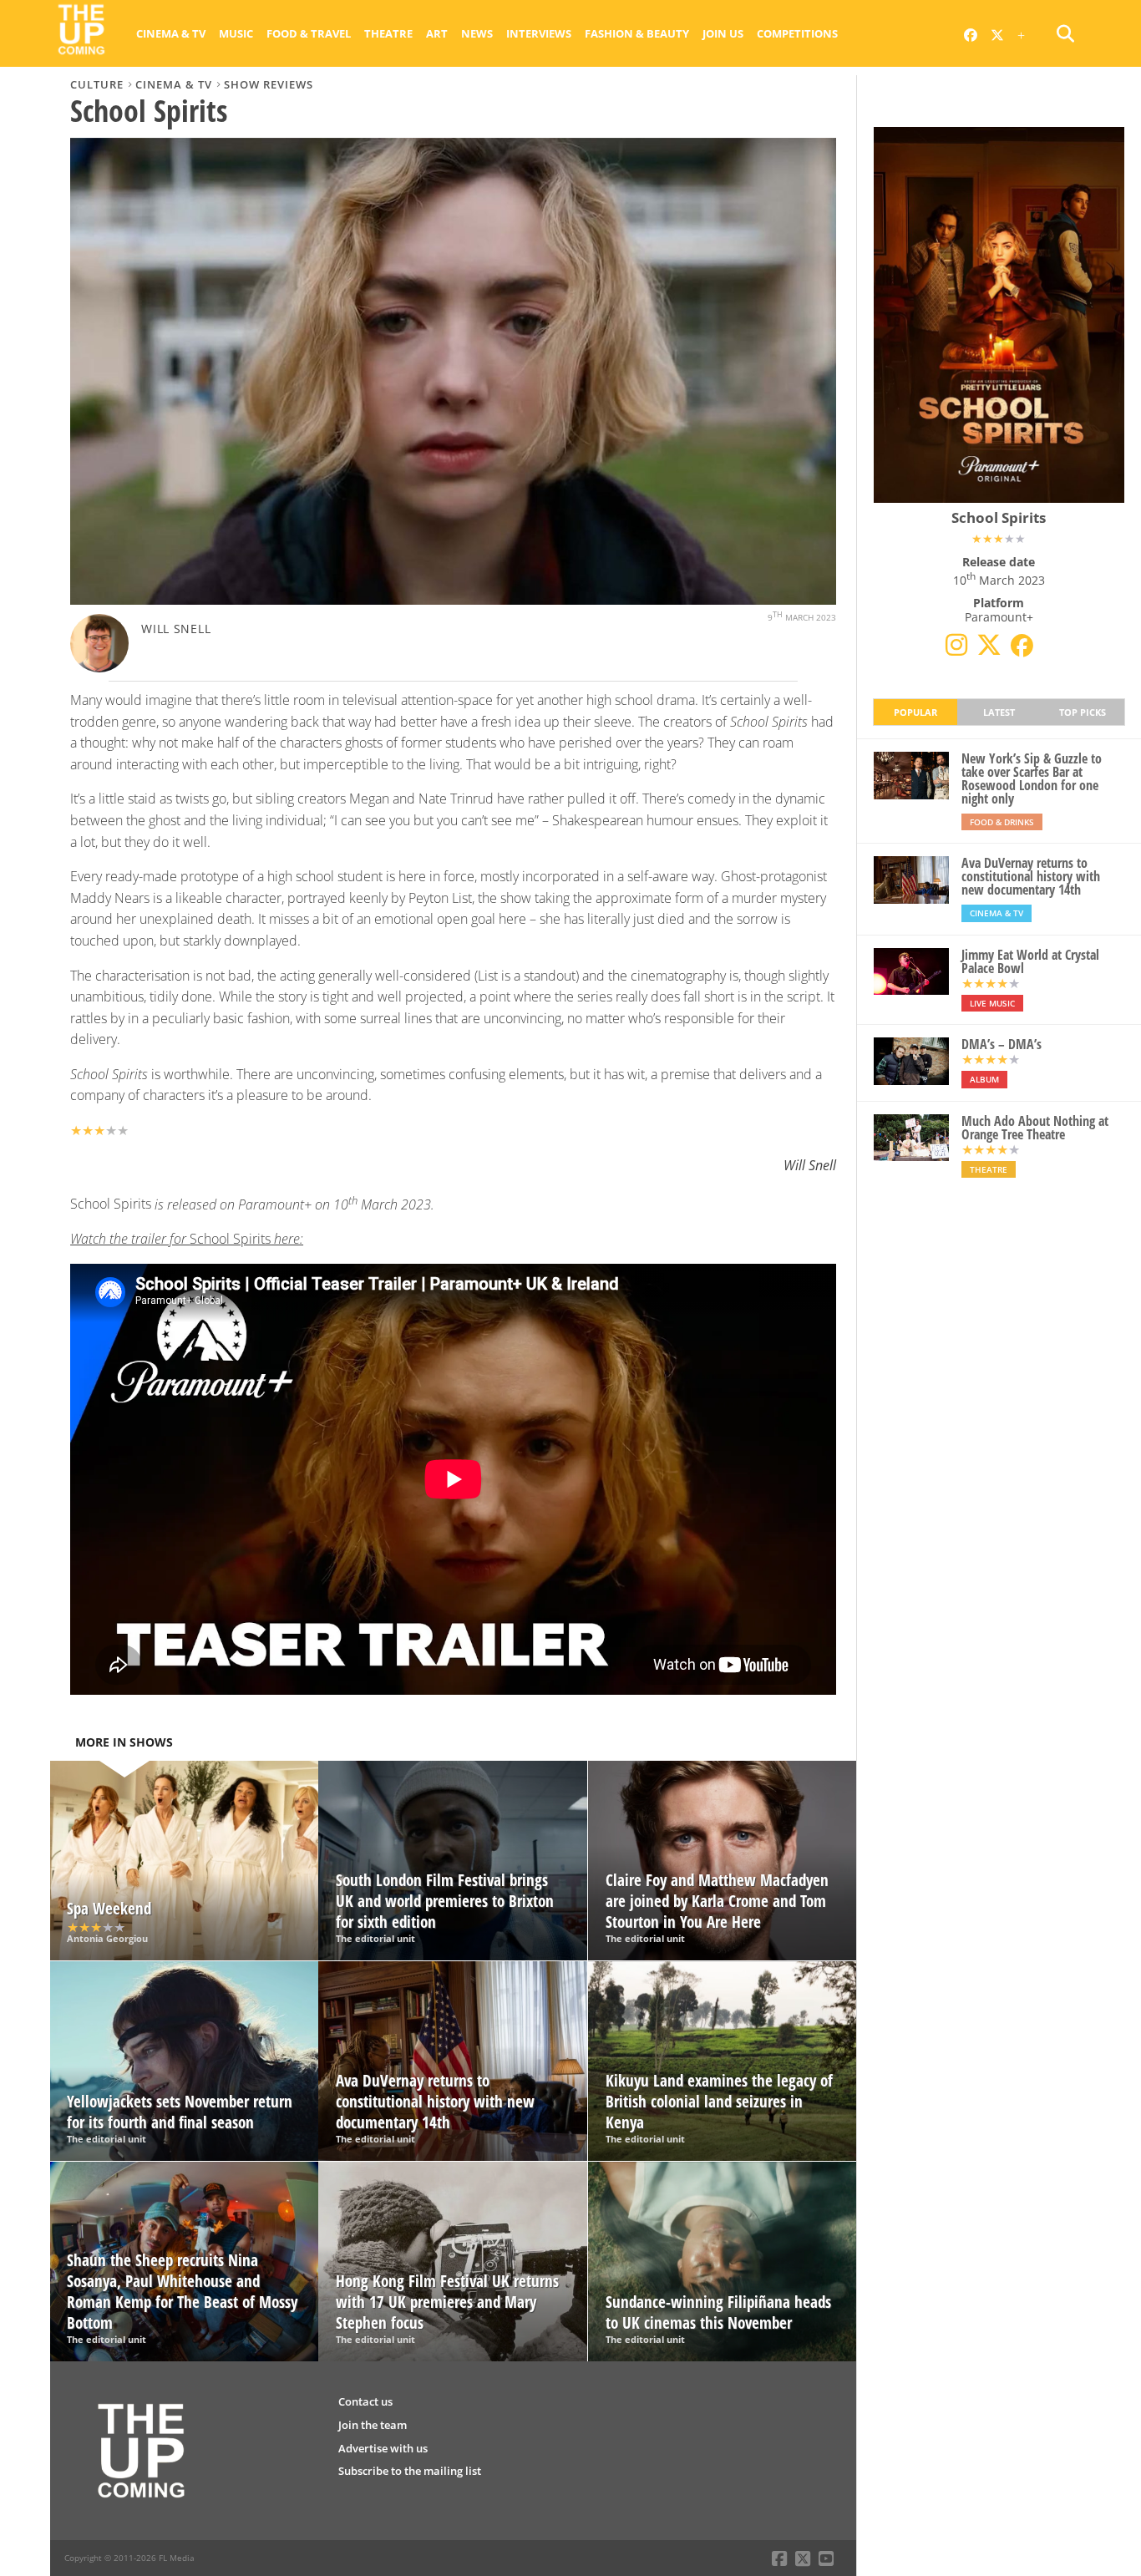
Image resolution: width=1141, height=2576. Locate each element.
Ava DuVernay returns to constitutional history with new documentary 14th (1031, 876)
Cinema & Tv (171, 33)
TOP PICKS (1083, 712)
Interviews (539, 33)
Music (236, 33)
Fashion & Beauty (637, 33)
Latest (999, 712)
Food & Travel (309, 33)
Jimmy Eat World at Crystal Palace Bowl (1030, 961)
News (477, 33)
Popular (915, 712)
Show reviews (269, 84)
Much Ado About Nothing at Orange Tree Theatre (1035, 1128)
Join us (723, 33)
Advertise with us (383, 2448)
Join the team (373, 2425)
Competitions (797, 33)
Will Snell (176, 629)
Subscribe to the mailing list (410, 2471)
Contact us (365, 2401)
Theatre (388, 33)
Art (437, 33)
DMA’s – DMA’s (1002, 1044)
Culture (97, 84)
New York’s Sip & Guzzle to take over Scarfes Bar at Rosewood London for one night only (1032, 778)
